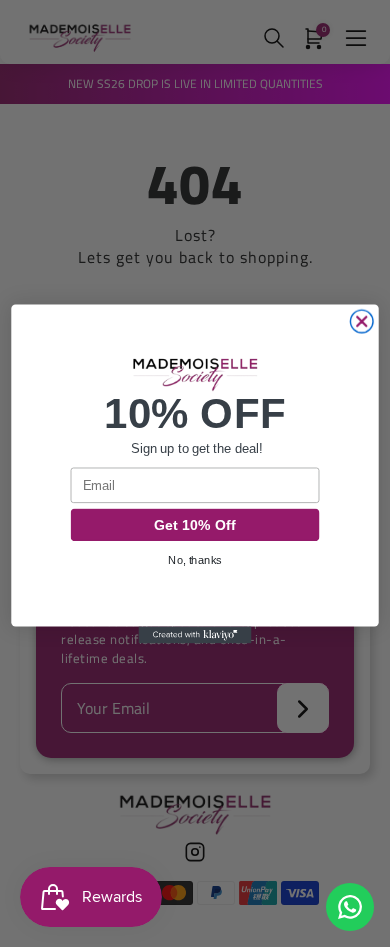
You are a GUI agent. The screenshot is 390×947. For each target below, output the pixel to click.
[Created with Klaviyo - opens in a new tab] (194, 634)
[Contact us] (350, 907)
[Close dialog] (361, 321)
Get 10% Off (195, 525)
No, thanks (195, 559)
